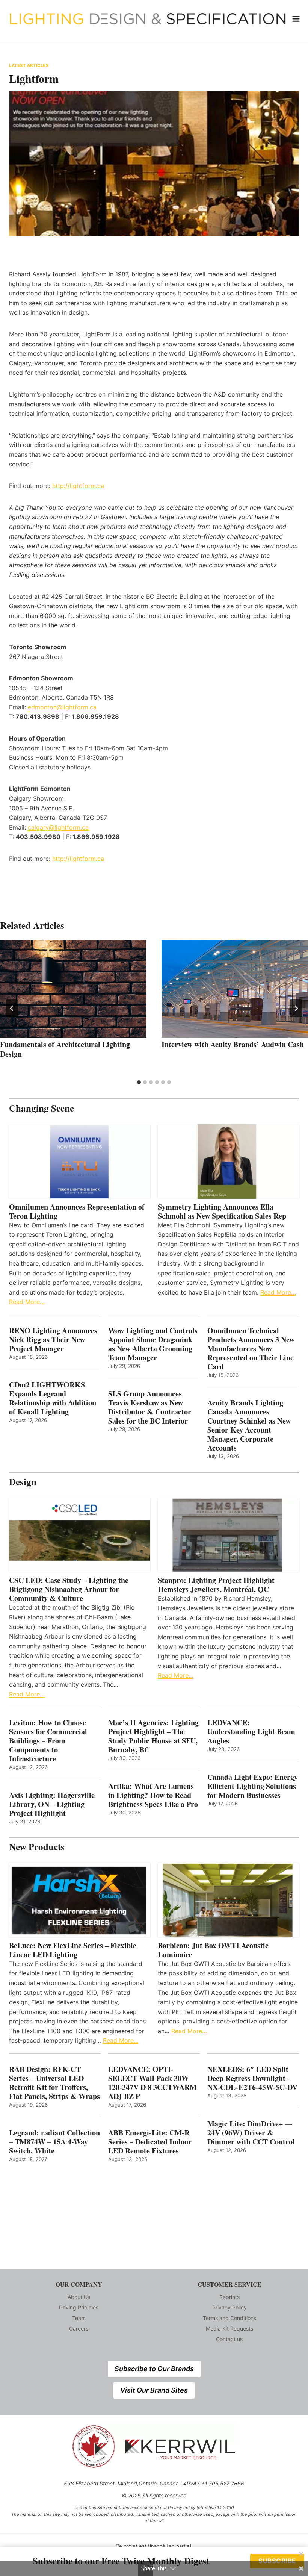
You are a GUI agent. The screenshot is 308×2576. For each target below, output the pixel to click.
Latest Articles (29, 65)
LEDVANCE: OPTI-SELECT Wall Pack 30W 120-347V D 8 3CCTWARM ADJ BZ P (152, 2083)
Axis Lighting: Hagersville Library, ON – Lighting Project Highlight (52, 1804)
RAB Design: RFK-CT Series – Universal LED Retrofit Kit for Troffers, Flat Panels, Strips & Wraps (54, 2083)
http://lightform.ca (78, 486)
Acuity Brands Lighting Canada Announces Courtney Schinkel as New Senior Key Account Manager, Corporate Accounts (249, 1425)
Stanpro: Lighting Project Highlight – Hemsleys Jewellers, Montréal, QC (219, 1585)
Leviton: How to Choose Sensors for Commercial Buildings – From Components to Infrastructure (48, 1741)
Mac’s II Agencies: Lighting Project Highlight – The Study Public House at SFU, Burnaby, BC (153, 1736)
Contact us (229, 2339)
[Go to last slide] (12, 1008)
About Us (79, 2297)
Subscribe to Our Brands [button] (154, 2369)
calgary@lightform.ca (58, 827)
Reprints (229, 2297)
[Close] (301, 2554)
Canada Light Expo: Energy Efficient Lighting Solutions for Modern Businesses (253, 1786)
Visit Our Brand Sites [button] (154, 2390)
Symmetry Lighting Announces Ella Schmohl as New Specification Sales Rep (222, 1212)
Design (23, 1482)
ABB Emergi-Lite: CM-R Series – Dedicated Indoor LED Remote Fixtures (150, 2142)
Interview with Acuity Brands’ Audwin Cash (233, 1044)
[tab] (139, 1082)
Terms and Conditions (229, 2318)
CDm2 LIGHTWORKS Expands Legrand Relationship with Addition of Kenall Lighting (53, 1398)
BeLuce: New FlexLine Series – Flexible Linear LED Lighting (73, 1950)
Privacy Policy (229, 2307)
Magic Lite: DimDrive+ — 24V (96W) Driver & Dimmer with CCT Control (251, 2133)
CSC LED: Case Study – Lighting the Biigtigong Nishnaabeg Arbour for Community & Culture (69, 1589)
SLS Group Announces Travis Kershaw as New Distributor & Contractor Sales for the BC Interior (150, 1407)
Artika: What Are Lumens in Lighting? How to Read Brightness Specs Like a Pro (153, 1795)
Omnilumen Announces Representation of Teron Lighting (77, 1212)
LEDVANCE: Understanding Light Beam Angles (251, 1732)
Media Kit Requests (229, 2328)
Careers (79, 2328)
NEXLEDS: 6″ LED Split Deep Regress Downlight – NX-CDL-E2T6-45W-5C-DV (252, 2078)
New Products (37, 1847)
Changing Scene (42, 1108)
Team (79, 2318)
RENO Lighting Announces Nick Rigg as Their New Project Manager (53, 1340)
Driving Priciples (79, 2307)
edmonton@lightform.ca (62, 707)
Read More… (27, 1302)
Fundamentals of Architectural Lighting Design (65, 1049)
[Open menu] (296, 19)
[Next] (296, 1008)
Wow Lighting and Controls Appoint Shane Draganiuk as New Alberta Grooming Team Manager (153, 1344)
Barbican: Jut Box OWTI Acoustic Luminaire (213, 1950)
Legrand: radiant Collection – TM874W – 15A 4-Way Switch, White (54, 2142)
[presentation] (73, 989)
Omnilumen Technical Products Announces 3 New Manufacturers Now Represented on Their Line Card (251, 1349)
